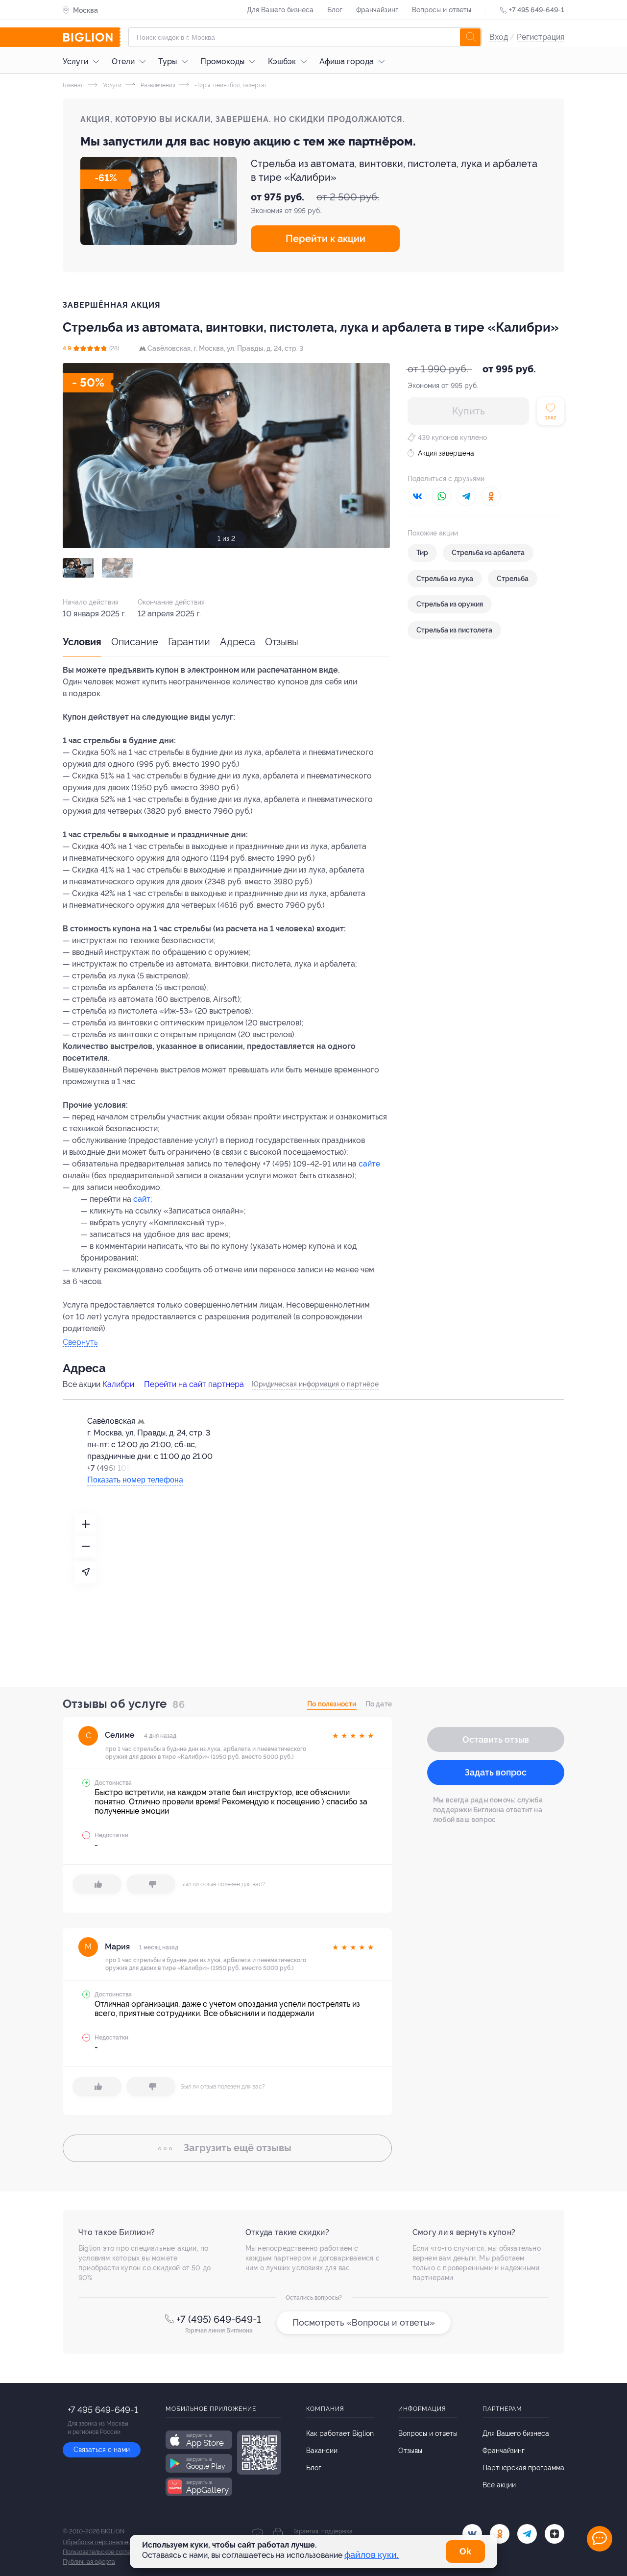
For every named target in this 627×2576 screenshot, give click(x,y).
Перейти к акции (326, 239)
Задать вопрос (496, 1772)
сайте (369, 1164)
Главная (73, 85)
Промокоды (222, 61)
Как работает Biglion (340, 2433)
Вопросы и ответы (442, 10)
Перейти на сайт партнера (194, 1384)
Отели (123, 61)
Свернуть (80, 1343)
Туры (168, 61)
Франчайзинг (377, 10)
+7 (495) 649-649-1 (219, 2319)
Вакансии (322, 2451)
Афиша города (347, 61)
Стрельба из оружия (450, 604)
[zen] (555, 2534)
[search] (470, 37)
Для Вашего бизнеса (280, 10)
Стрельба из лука (445, 579)
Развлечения (157, 85)
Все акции (499, 2485)
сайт (142, 1199)
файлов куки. (372, 2555)
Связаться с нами (102, 2450)
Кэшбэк (282, 61)
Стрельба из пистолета (454, 630)
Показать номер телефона (135, 1480)
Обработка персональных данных (110, 2542)
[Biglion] (92, 37)
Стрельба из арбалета (488, 553)
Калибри (118, 1384)
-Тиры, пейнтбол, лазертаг (230, 85)
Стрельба (513, 579)
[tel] (527, 2534)
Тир (422, 553)
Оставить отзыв (496, 1739)
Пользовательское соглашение (106, 2552)
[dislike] (151, 1884)
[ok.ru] (500, 2534)
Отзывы (282, 642)
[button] (78, 568)
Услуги (75, 61)
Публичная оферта (89, 2562)
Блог (335, 10)
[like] (97, 1884)
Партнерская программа (523, 2468)
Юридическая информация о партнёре (315, 1384)
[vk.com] (472, 2534)
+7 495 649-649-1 (537, 10)
